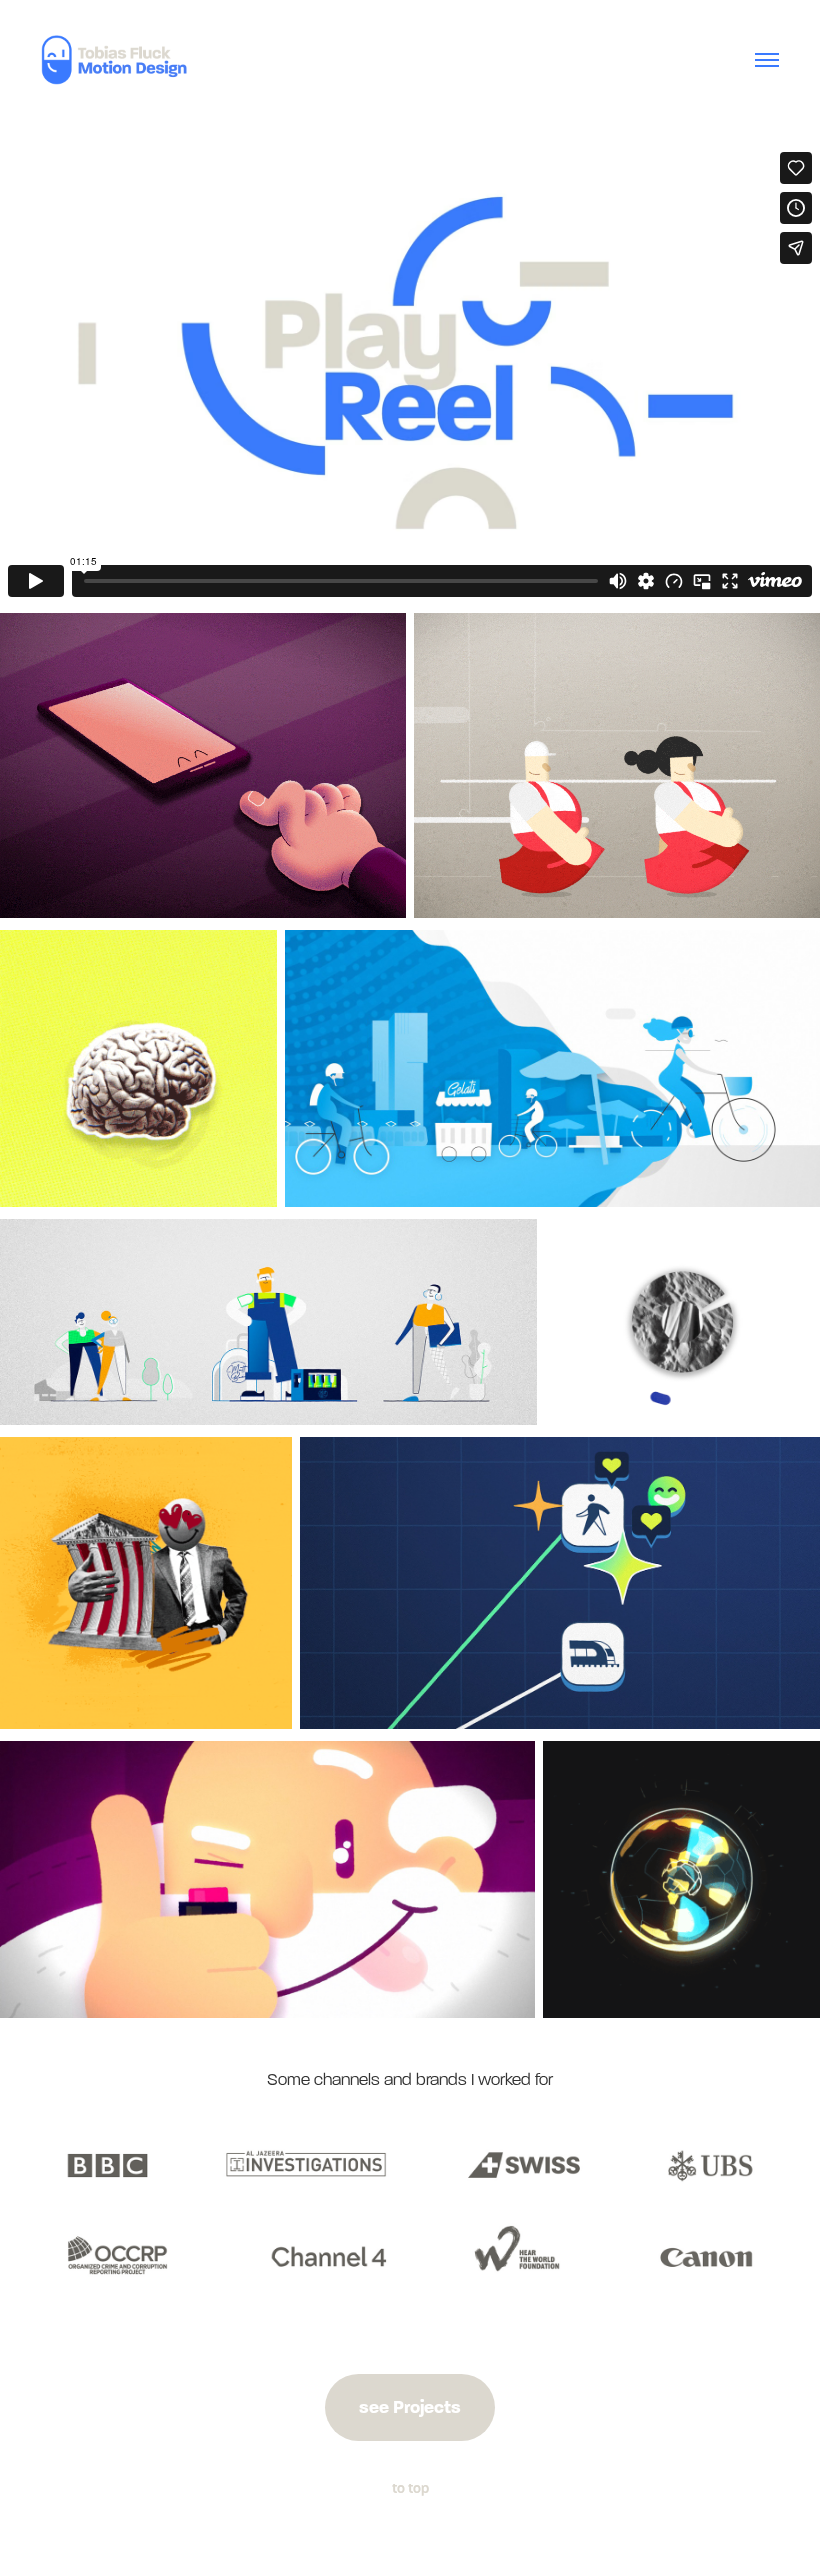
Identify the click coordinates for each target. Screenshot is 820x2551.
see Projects (410, 2407)
